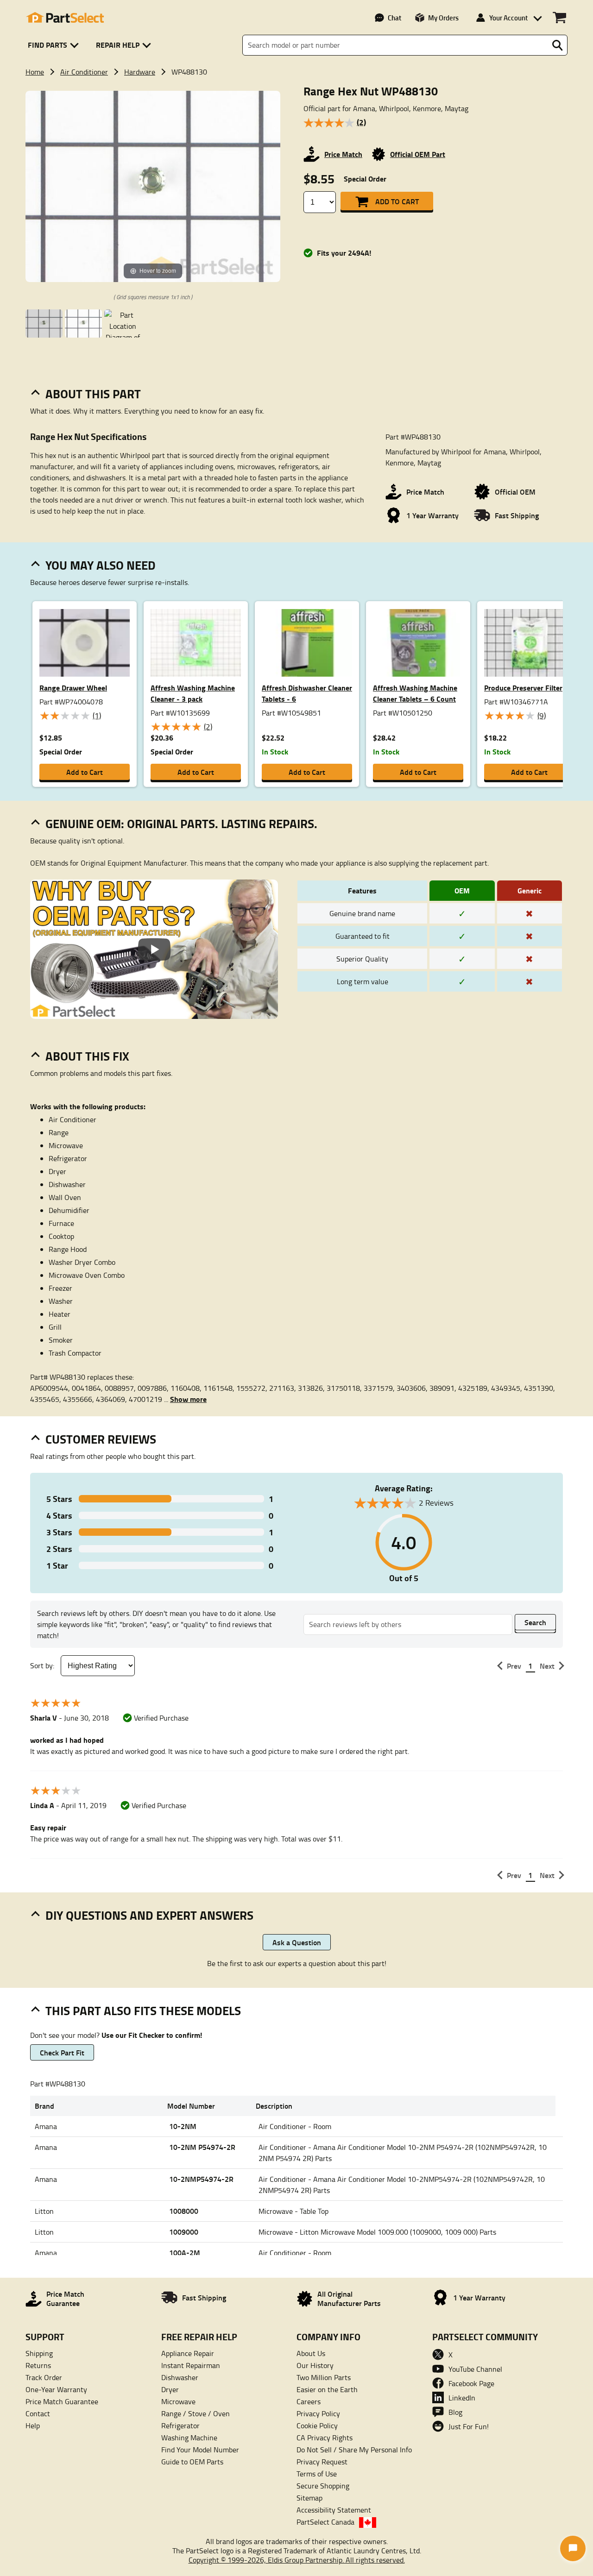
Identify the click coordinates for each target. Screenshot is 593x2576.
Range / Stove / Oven (196, 2413)
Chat (394, 18)
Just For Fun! (469, 2426)
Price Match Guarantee (62, 2401)
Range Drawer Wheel (73, 688)
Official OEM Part (418, 154)
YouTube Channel (475, 2369)
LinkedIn (462, 2398)
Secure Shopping (323, 2486)
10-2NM (183, 2126)
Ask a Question (297, 1942)
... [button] (185, 1399)
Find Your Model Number (200, 2450)
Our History (315, 2365)
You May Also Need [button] (101, 565)
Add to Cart (397, 201)
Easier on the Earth (327, 2389)
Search (535, 1622)
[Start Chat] (573, 2548)
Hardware (140, 72)
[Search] (557, 45)
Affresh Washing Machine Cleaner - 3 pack (193, 693)
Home (35, 72)
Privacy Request (322, 2462)
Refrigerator (180, 2425)
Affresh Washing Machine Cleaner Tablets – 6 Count (415, 693)
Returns (38, 2365)
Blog (455, 2412)
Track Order (44, 2377)
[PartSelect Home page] (65, 18)
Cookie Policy (317, 2425)
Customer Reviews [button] (101, 1439)
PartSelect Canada (325, 2522)
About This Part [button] (93, 394)
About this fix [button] (87, 1056)
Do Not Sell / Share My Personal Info (354, 2450)
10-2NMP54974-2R (201, 2179)
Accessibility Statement (334, 2510)
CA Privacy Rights (325, 2438)
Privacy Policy (318, 2413)
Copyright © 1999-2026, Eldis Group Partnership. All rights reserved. (297, 2560)
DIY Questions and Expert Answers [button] (149, 1915)
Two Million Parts (324, 2377)
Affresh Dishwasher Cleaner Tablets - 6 (307, 693)
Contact (38, 2413)
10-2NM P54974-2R (202, 2147)
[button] (55, 45)
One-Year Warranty (56, 2389)
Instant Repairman (191, 2365)
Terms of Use (317, 2474)
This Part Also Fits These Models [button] (143, 2011)
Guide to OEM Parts (192, 2462)
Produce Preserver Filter (523, 688)
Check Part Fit (62, 2052)
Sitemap (309, 2498)
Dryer (170, 2389)
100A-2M (185, 2252)
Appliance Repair (188, 2353)
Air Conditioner (84, 72)
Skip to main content (297, 95)
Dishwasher (180, 2377)
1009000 (184, 2232)
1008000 (184, 2211)
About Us (311, 2353)
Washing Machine (189, 2438)
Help (33, 2425)
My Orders (443, 18)
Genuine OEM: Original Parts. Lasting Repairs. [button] (181, 823)
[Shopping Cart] (559, 18)
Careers (309, 2401)
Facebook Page (471, 2383)
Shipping (39, 2353)
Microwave (178, 2401)
